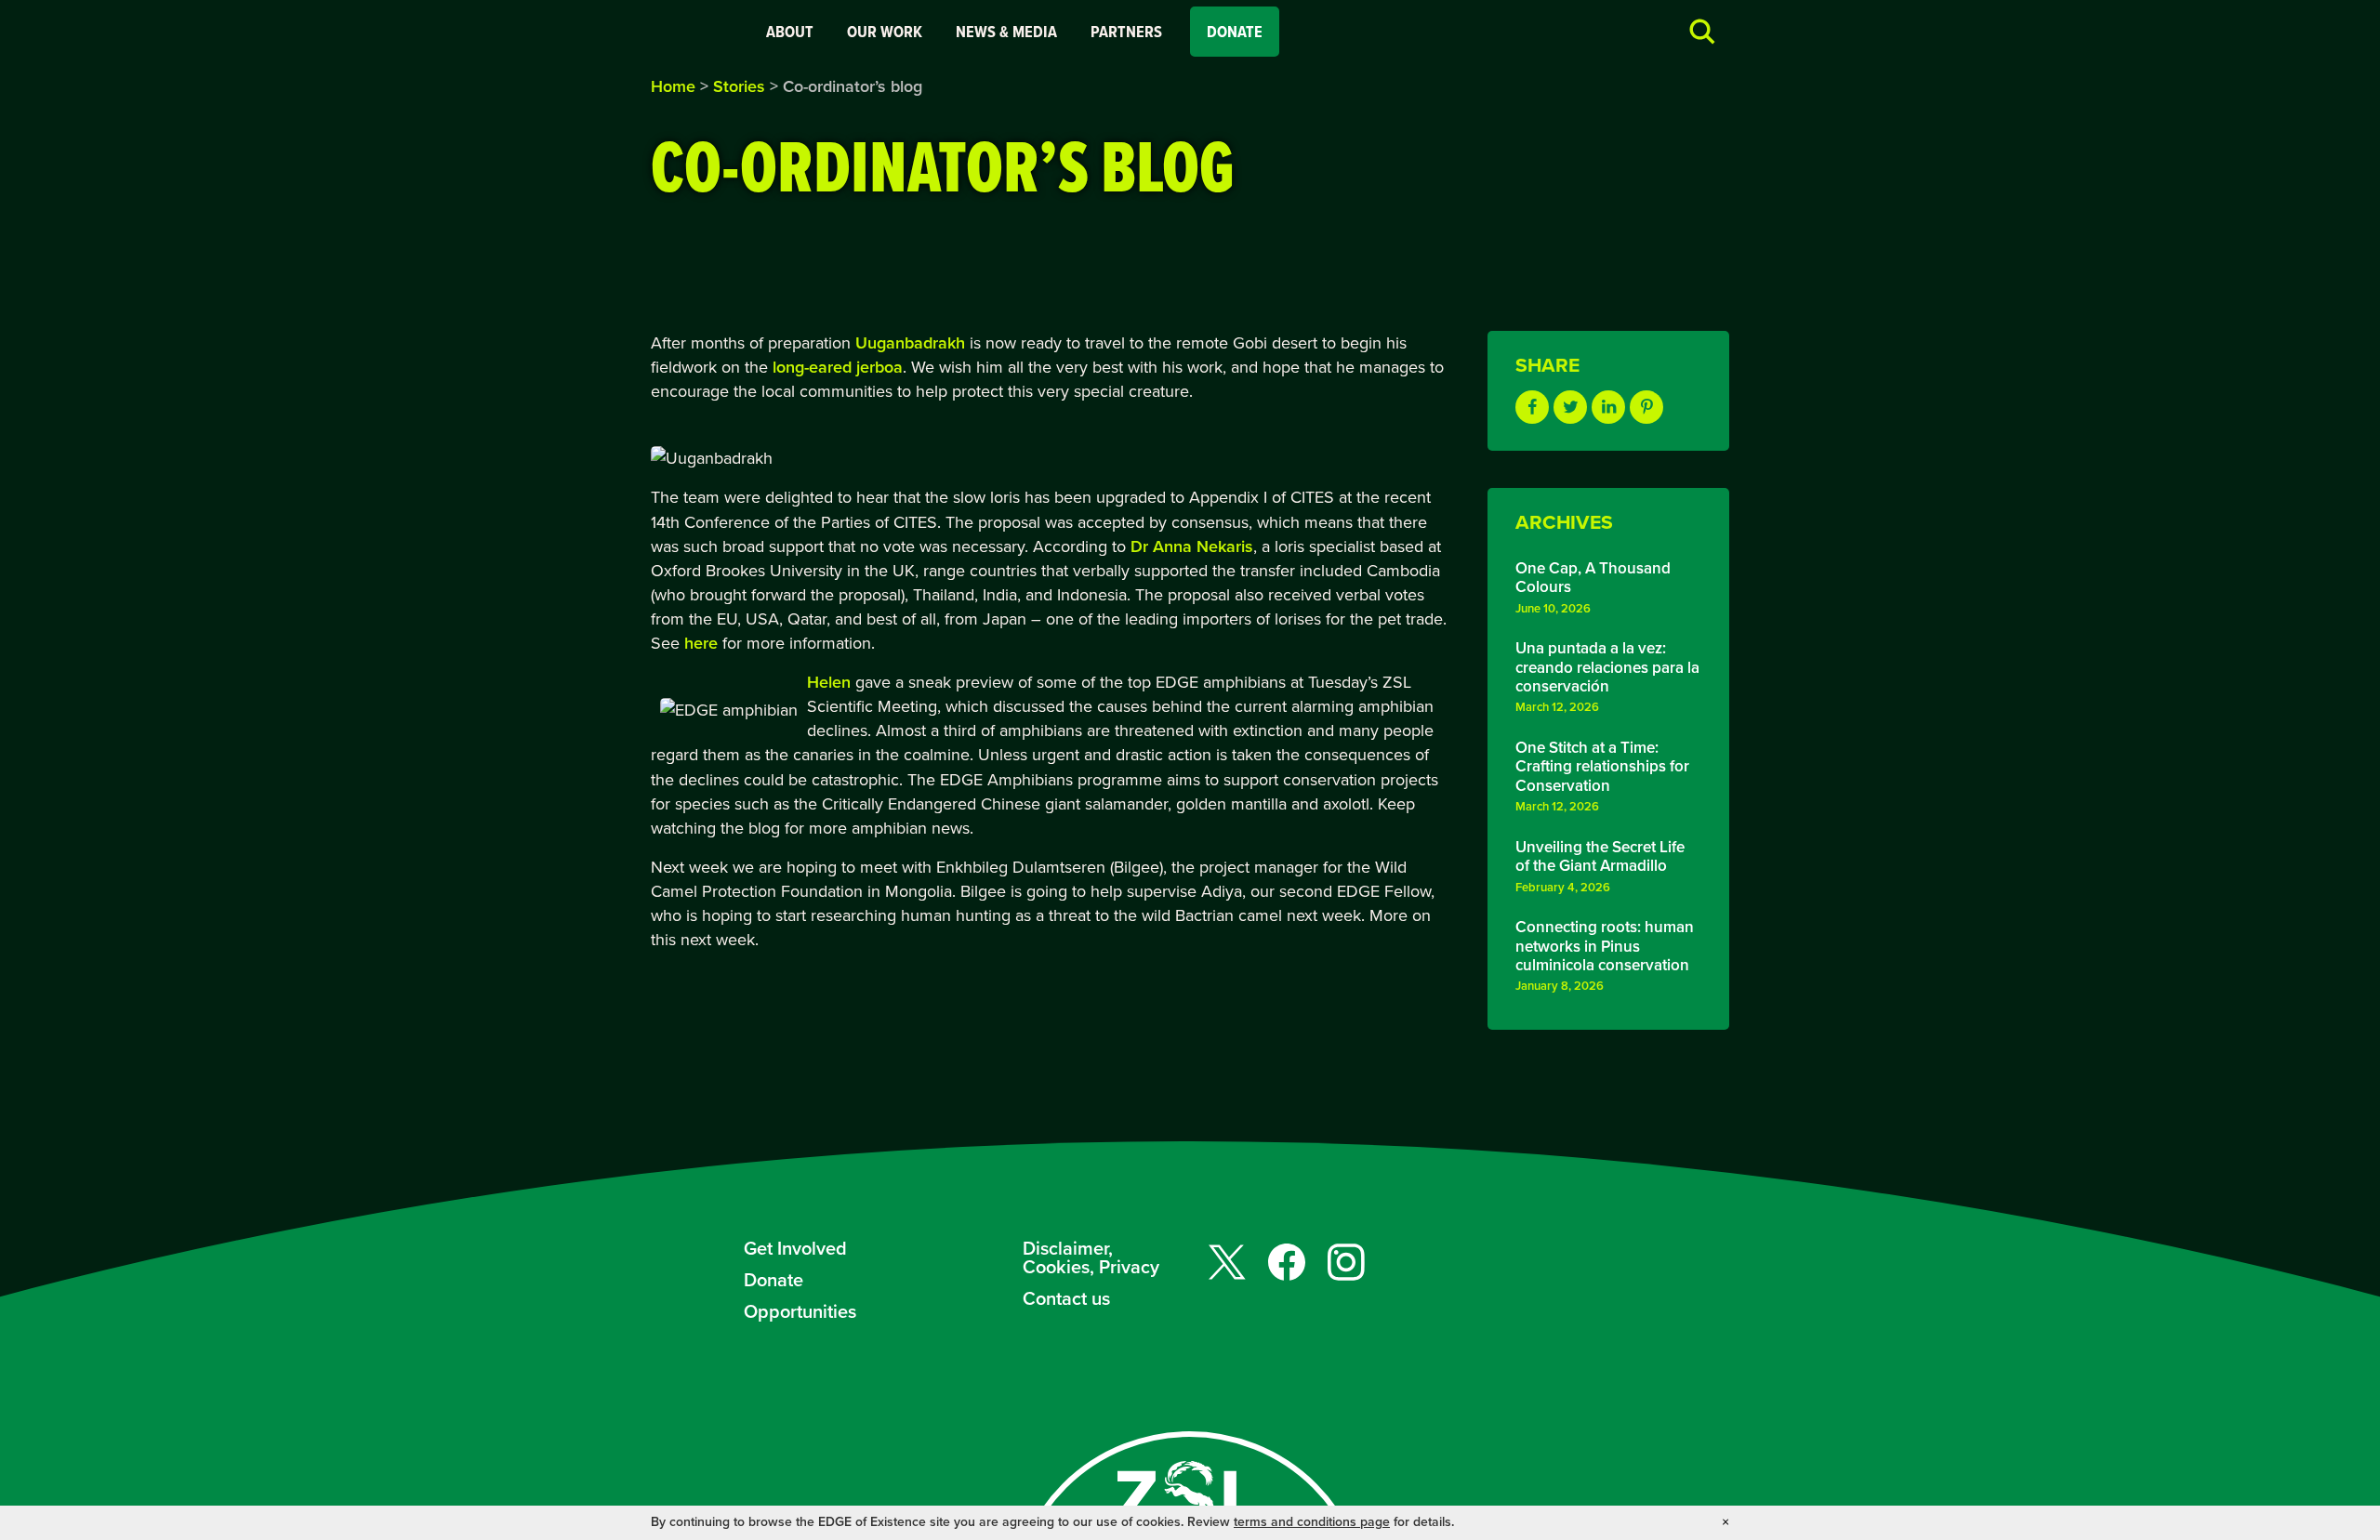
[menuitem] (790, 32)
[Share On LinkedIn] (1608, 407)
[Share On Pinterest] (1646, 407)
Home (673, 86)
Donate (1235, 32)
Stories (739, 86)
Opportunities (800, 1311)
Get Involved (795, 1248)
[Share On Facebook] (1532, 407)
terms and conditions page (1312, 1522)
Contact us (1066, 1298)
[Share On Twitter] (1570, 407)
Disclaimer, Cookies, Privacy (1091, 1257)
